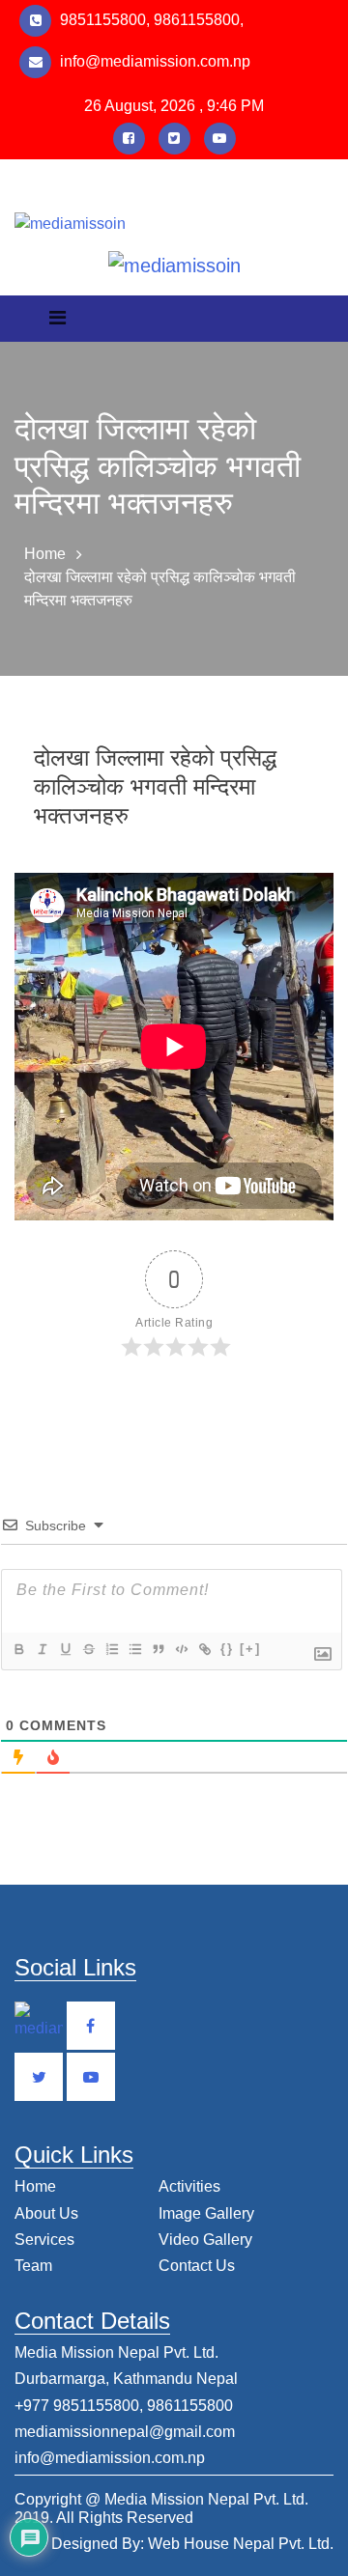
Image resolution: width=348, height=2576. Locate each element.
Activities (189, 2186)
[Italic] (42, 1649)
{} (227, 1649)
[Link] (204, 1649)
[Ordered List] (111, 1649)
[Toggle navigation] (57, 322)
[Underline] (65, 1649)
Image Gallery (206, 2213)
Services (44, 2240)
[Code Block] (181, 1649)
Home (45, 554)
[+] (250, 1649)
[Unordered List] (134, 1649)
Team (33, 2266)
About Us (46, 2213)
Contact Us (197, 2266)
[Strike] (88, 1649)
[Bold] (18, 1649)
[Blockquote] (158, 1649)
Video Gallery (205, 2240)
